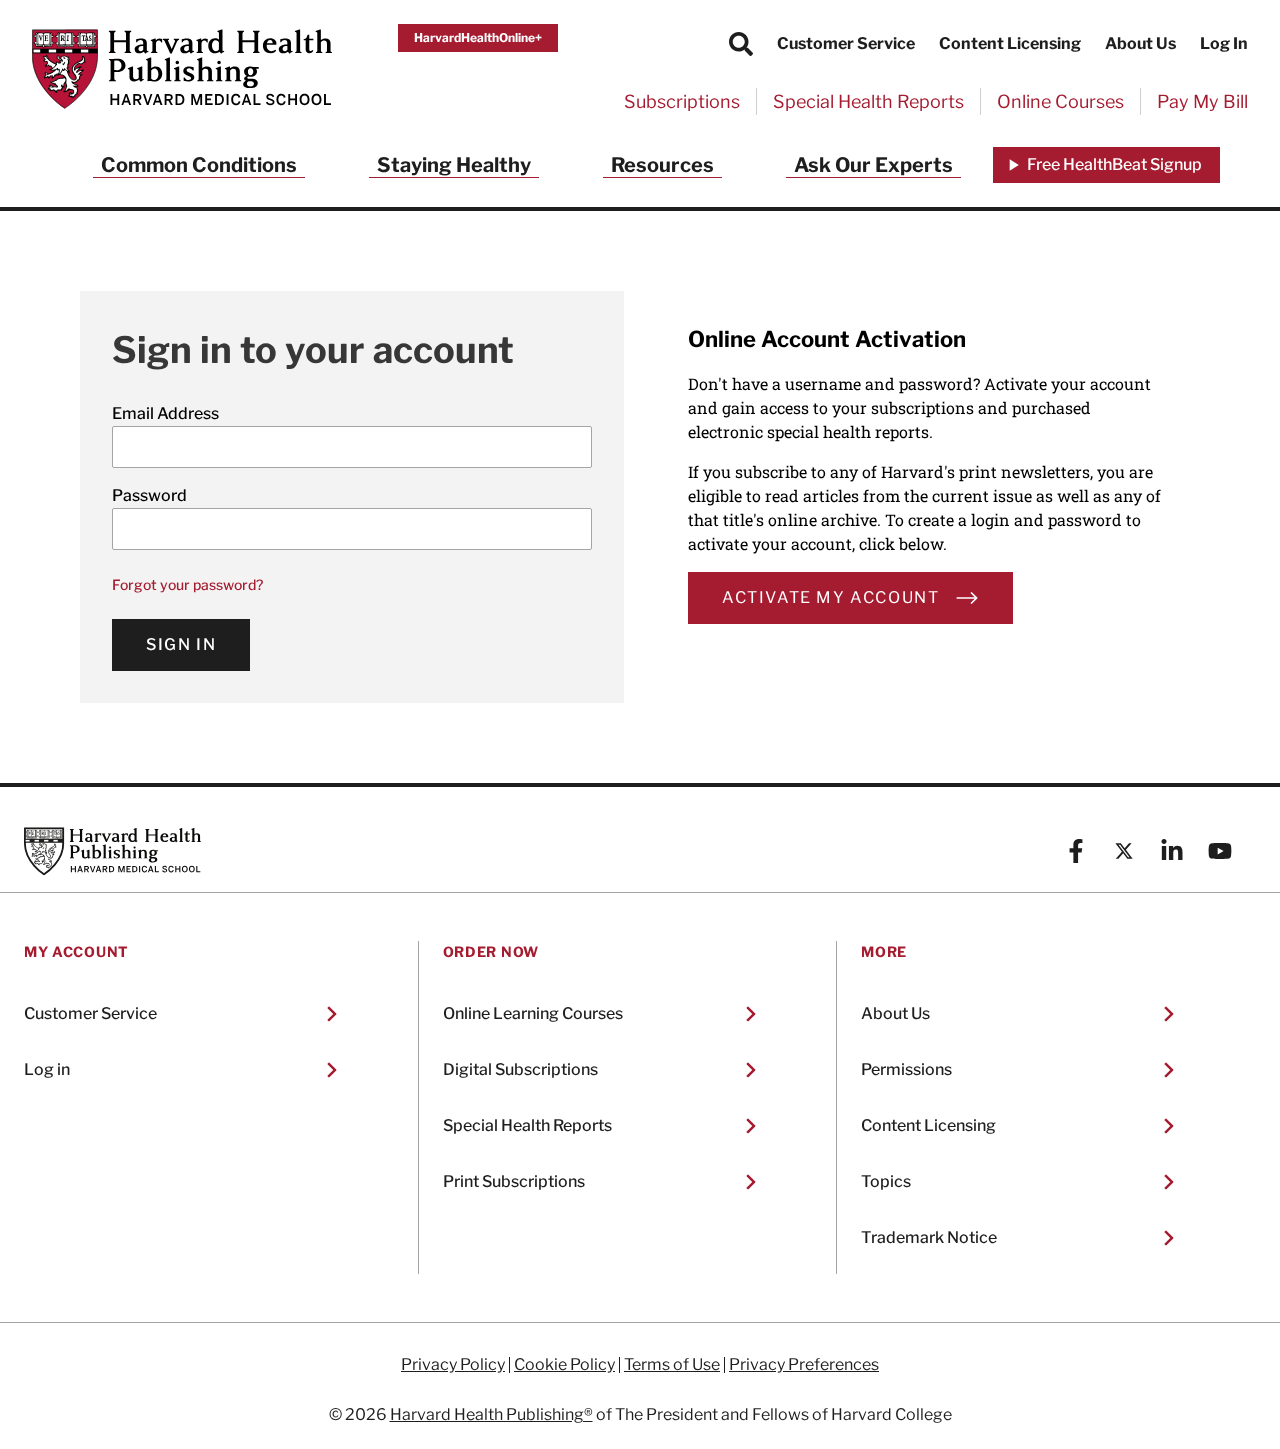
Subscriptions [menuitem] (682, 101)
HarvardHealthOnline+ (478, 37)
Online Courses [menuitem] (1060, 101)
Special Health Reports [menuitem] (868, 101)
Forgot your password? (187, 584)
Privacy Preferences (804, 1365)
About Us (1140, 43)
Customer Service (846, 43)
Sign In (181, 644)
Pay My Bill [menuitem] (1202, 101)
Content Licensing (1010, 43)
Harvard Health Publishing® (491, 1414)
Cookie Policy (564, 1365)
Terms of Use (672, 1365)
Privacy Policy (453, 1365)
